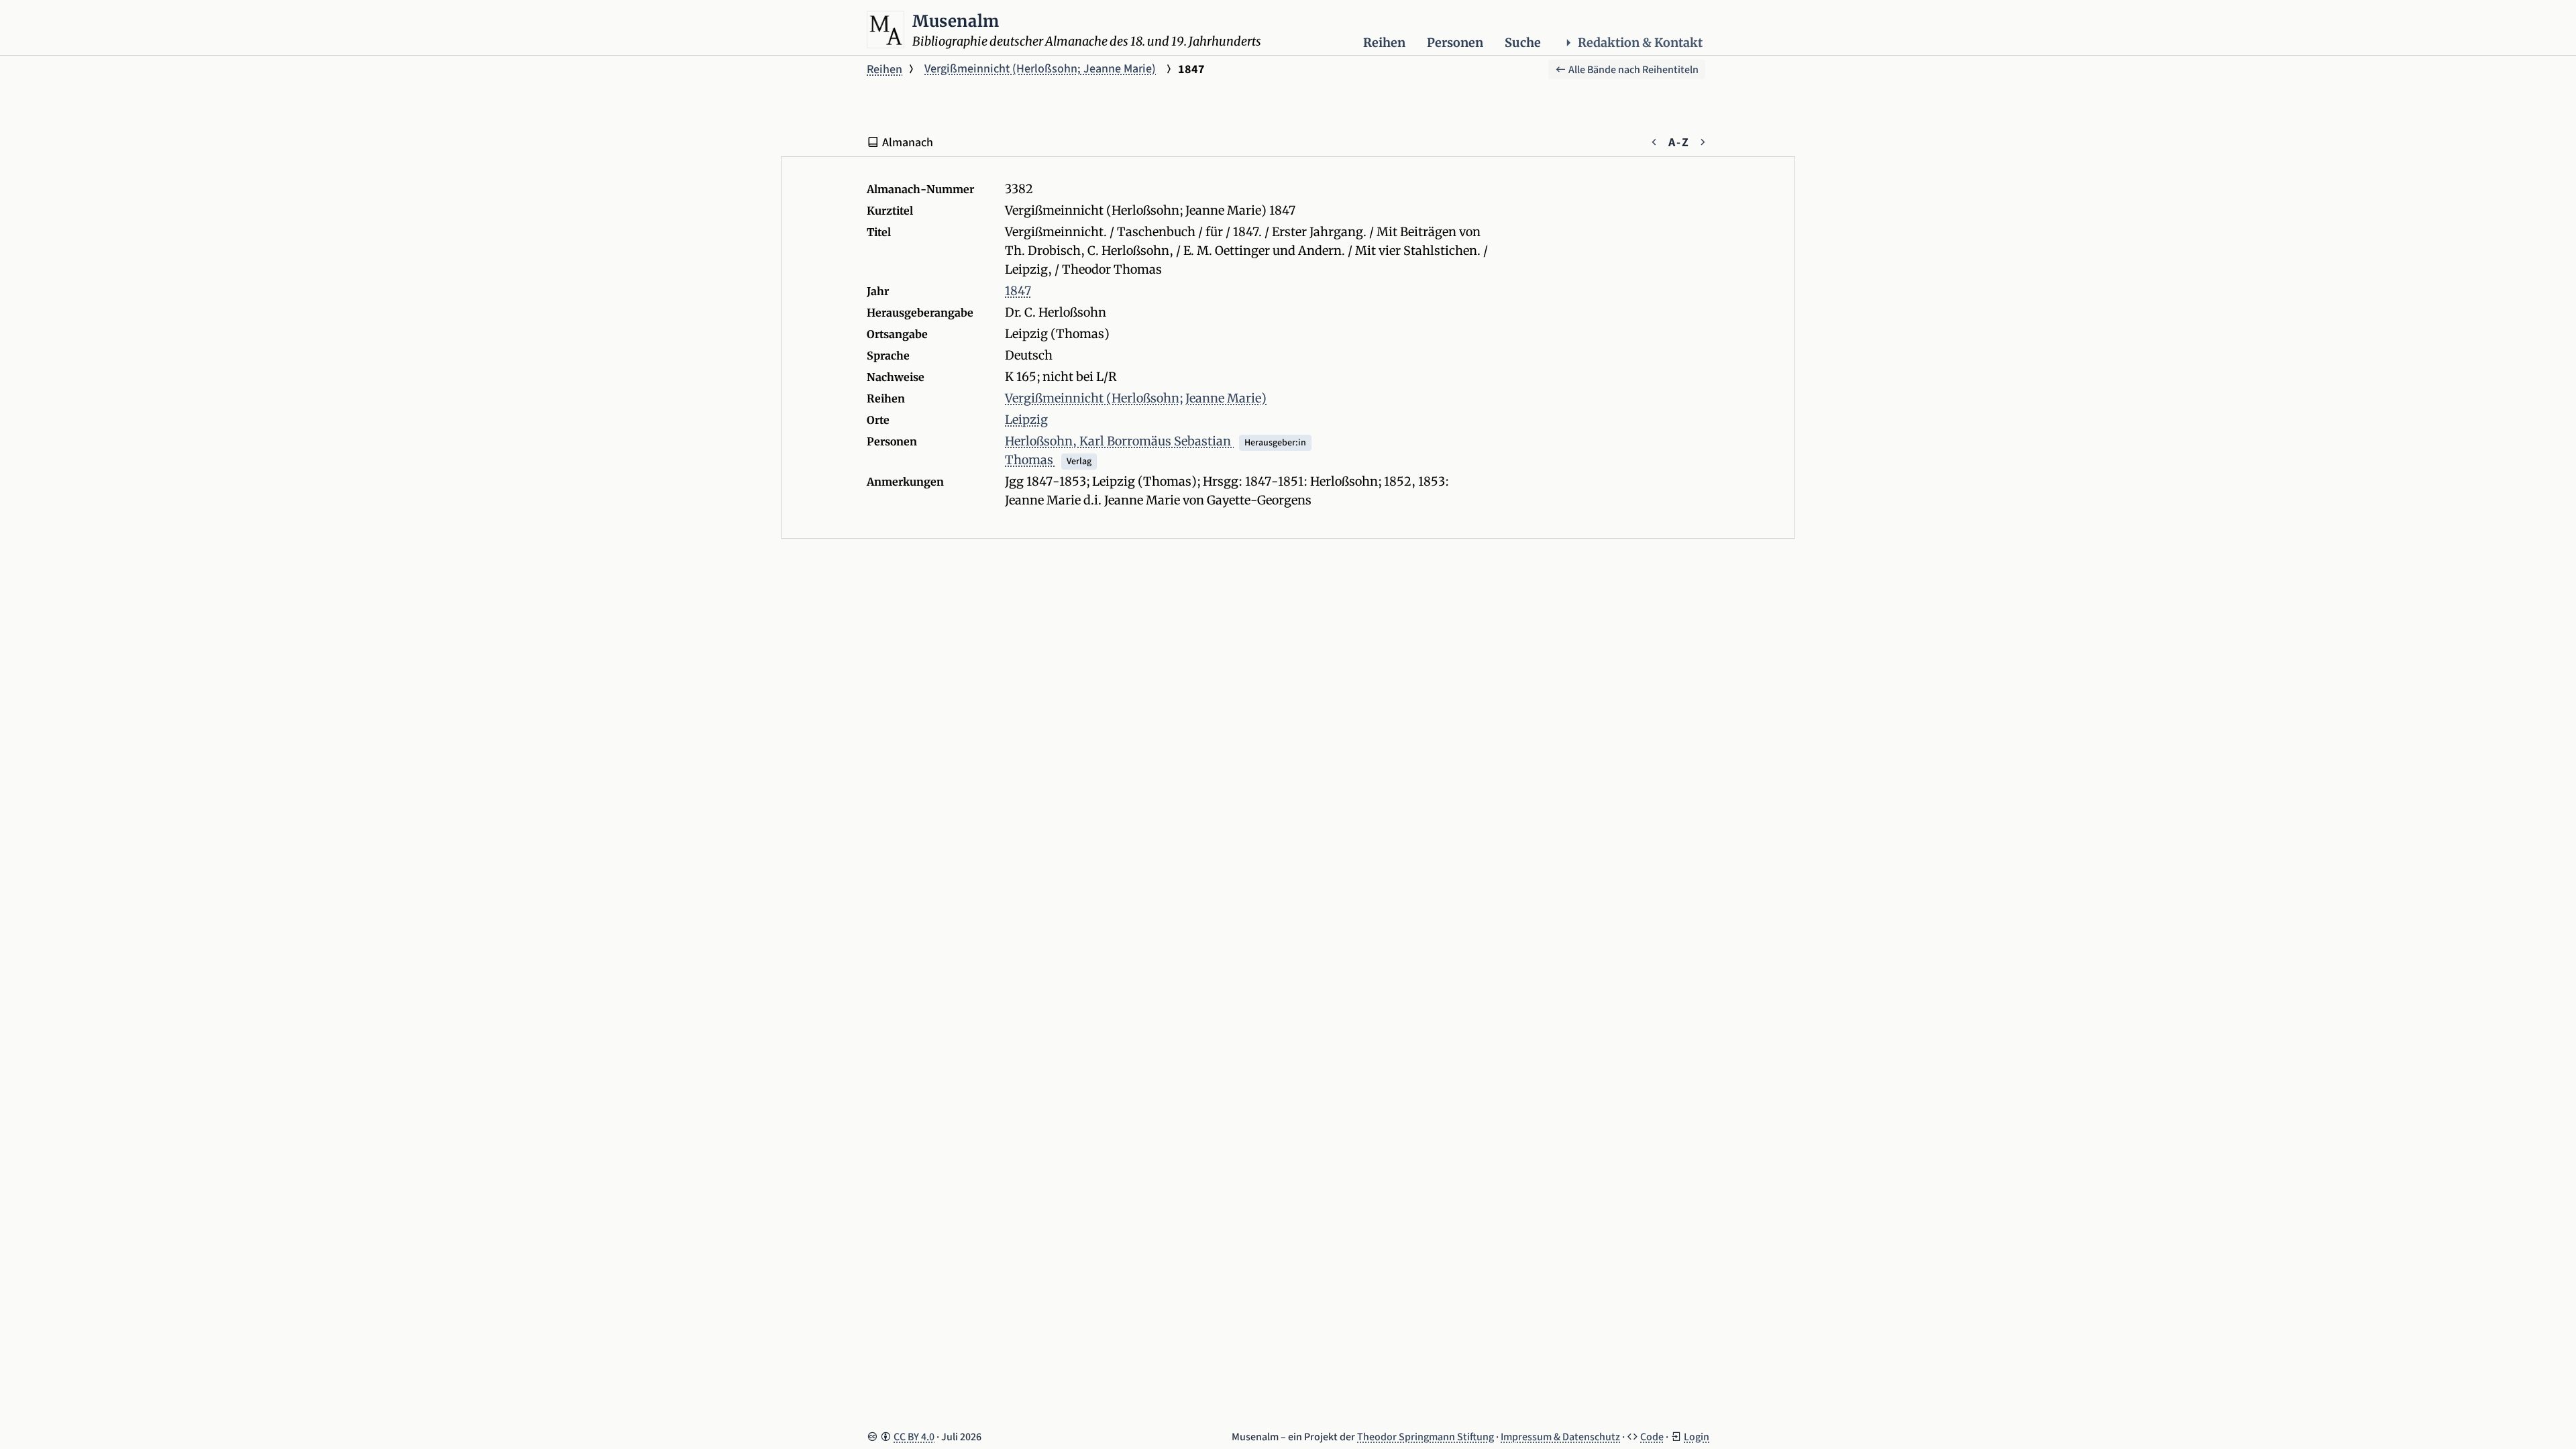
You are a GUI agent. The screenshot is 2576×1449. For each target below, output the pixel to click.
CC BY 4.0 (914, 1437)
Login (1697, 1437)
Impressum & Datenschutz (1560, 1437)
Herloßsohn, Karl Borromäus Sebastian (1119, 441)
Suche (1523, 43)
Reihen (1384, 43)
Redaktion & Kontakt (1640, 43)
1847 (1018, 291)
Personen (1455, 43)
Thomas (1030, 460)
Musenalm (956, 21)
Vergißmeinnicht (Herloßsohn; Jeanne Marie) (1040, 69)
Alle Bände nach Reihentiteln (1632, 70)
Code (1652, 1437)
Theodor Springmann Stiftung (1426, 1437)
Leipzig (1026, 420)
